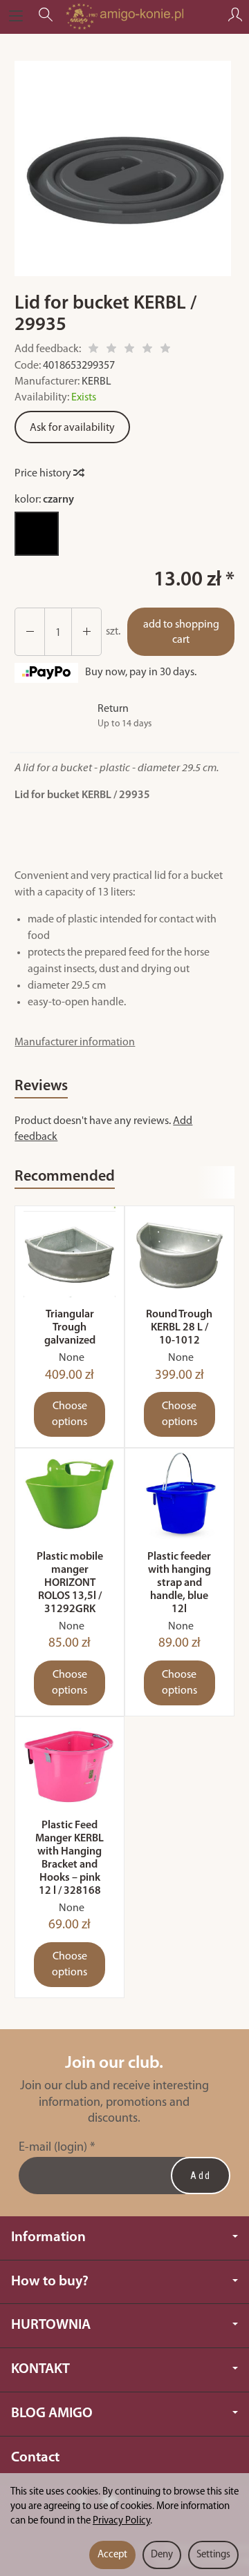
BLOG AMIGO (52, 2413)
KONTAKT (40, 2369)
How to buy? (50, 2282)
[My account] (235, 17)
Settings (213, 2555)
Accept (112, 2555)
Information (48, 2237)
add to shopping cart (181, 633)
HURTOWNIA (51, 2325)
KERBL (96, 382)
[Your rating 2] (111, 350)
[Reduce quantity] (86, 632)
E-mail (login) (53, 2148)
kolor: (44, 500)
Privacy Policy (121, 2521)
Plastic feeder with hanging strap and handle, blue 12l (179, 1584)
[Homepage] (124, 17)
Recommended (65, 1177)
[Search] (46, 17)
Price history (44, 474)
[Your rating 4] (147, 350)
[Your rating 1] (93, 350)
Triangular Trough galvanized (70, 1328)
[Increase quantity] (30, 632)
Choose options (70, 1414)
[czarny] (37, 534)
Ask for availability (72, 428)
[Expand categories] (16, 17)
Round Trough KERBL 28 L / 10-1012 (179, 1328)
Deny (162, 2555)
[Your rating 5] (165, 350)
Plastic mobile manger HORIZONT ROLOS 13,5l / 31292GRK (70, 1584)
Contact (35, 2458)
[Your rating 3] (129, 350)
